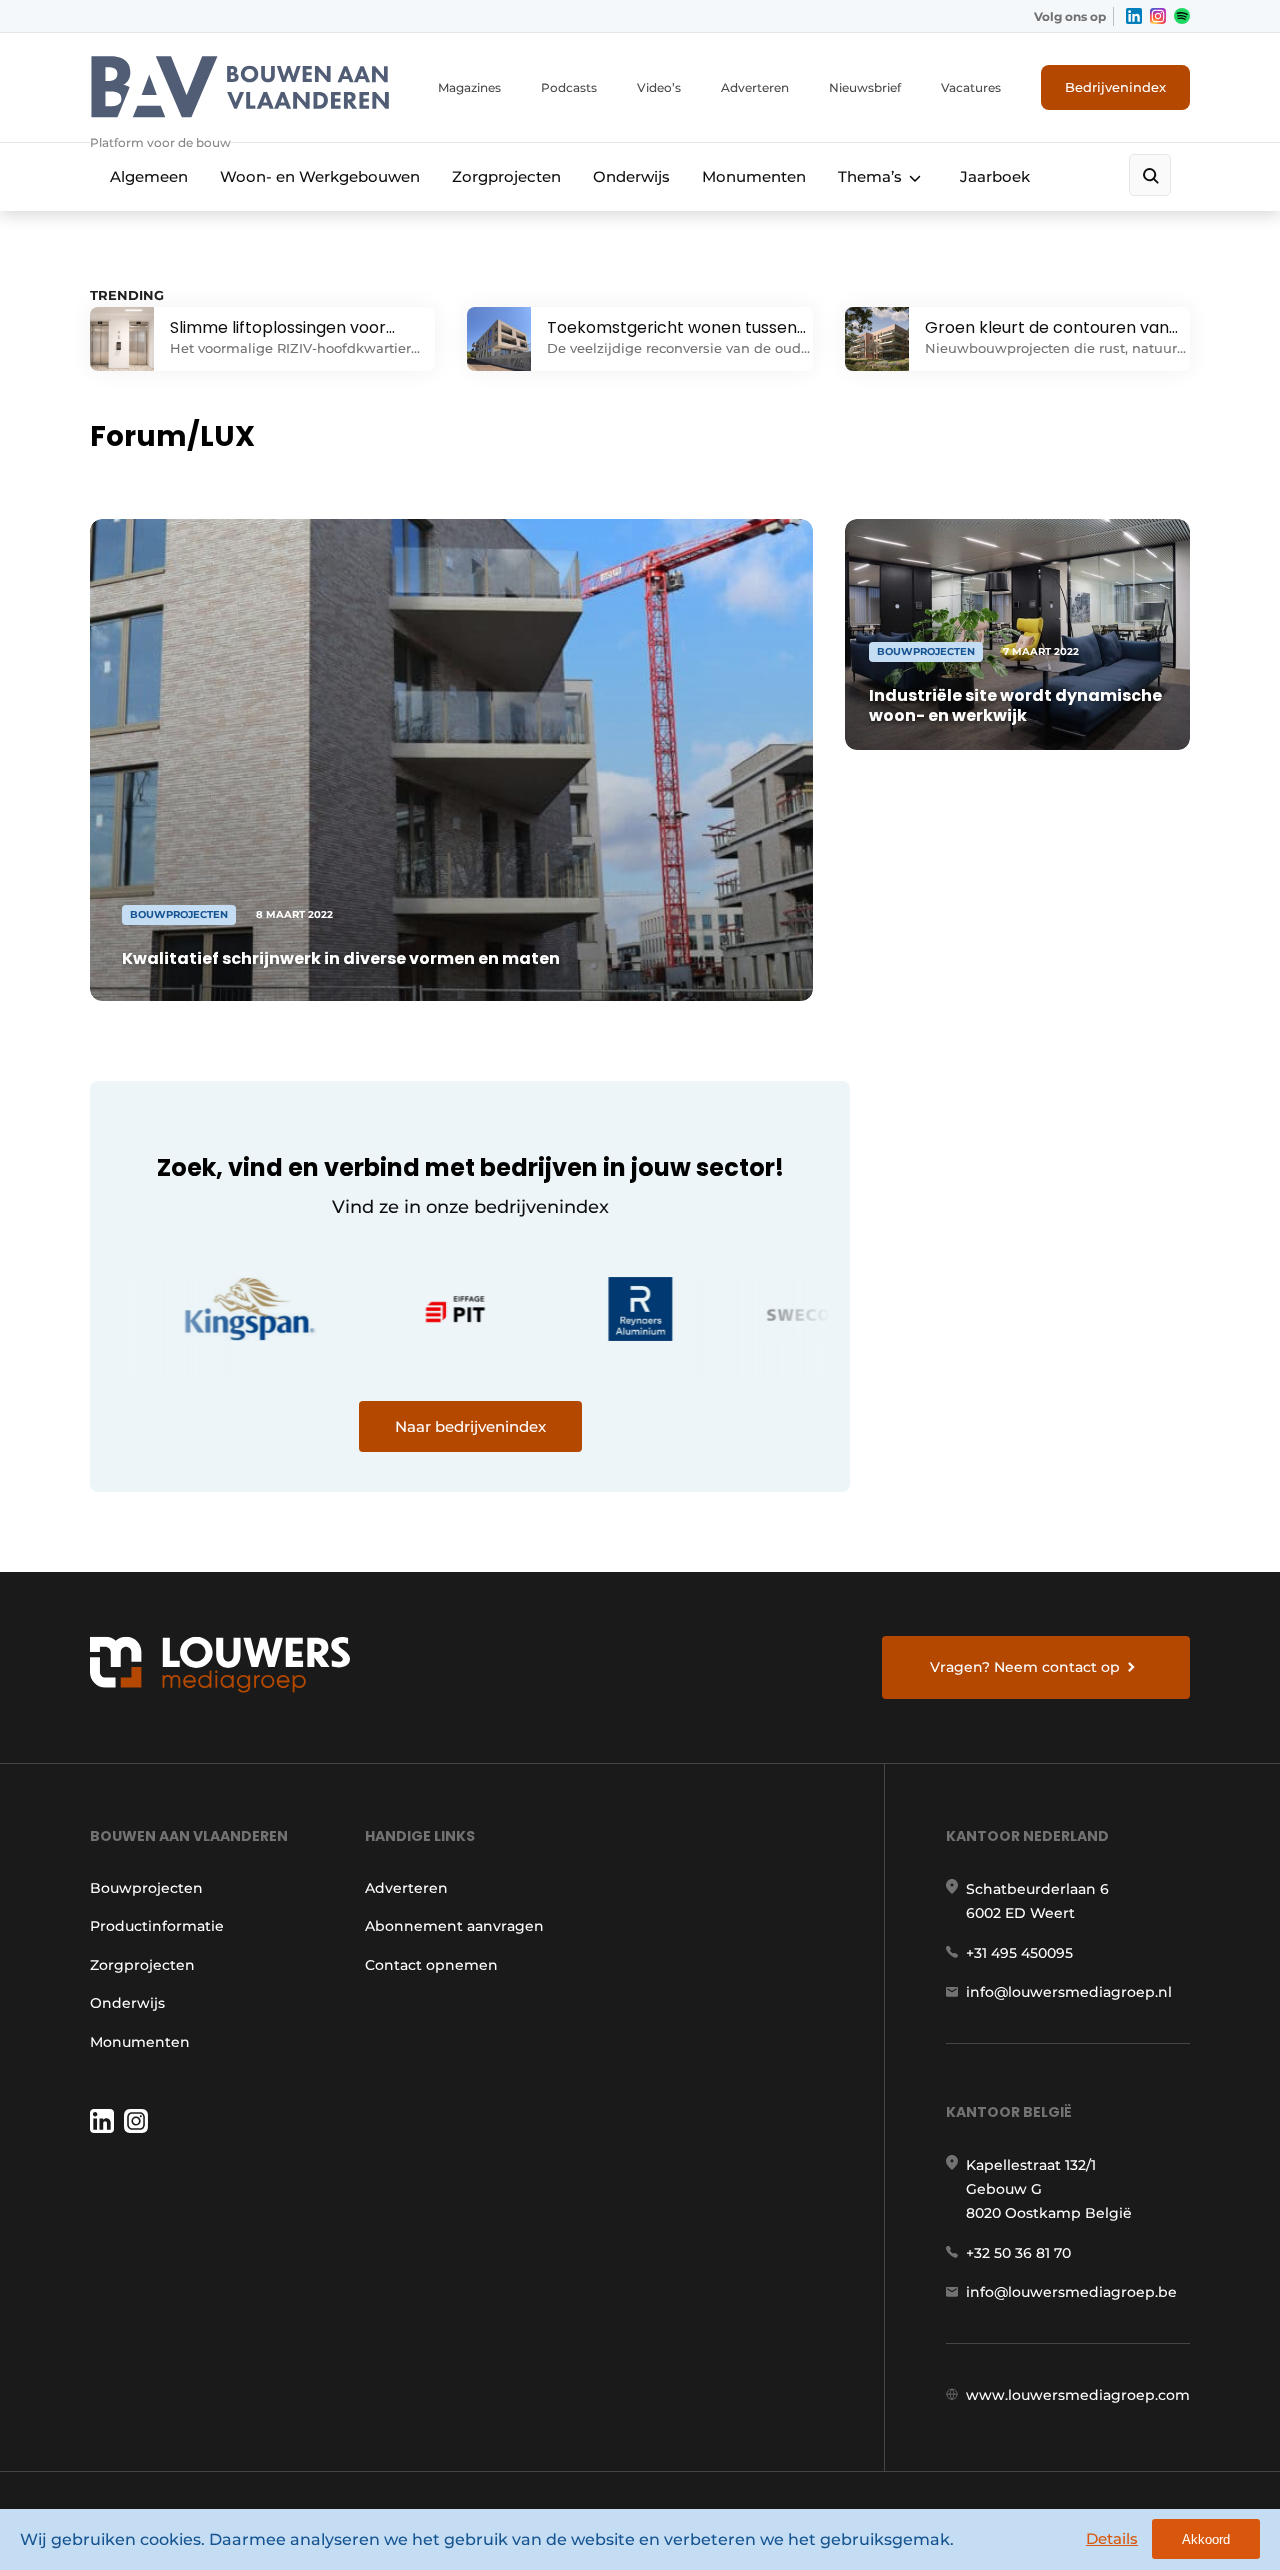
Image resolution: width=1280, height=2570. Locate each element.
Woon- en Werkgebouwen (320, 176)
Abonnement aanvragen (454, 1926)
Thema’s (870, 176)
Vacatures (971, 87)
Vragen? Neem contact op (1025, 1667)
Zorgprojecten (506, 176)
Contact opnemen (431, 1965)
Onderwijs (631, 176)
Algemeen (149, 176)
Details (1112, 2538)
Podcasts (569, 87)
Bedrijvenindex (1115, 87)
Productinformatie (157, 1926)
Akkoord (1206, 2539)
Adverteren (755, 87)
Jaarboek (995, 176)
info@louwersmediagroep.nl (1069, 1992)
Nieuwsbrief (865, 87)
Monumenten (754, 176)
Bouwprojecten (146, 1888)
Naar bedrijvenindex (470, 1426)
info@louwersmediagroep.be (1071, 2292)
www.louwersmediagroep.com (1078, 2395)
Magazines (469, 87)
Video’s (659, 87)
